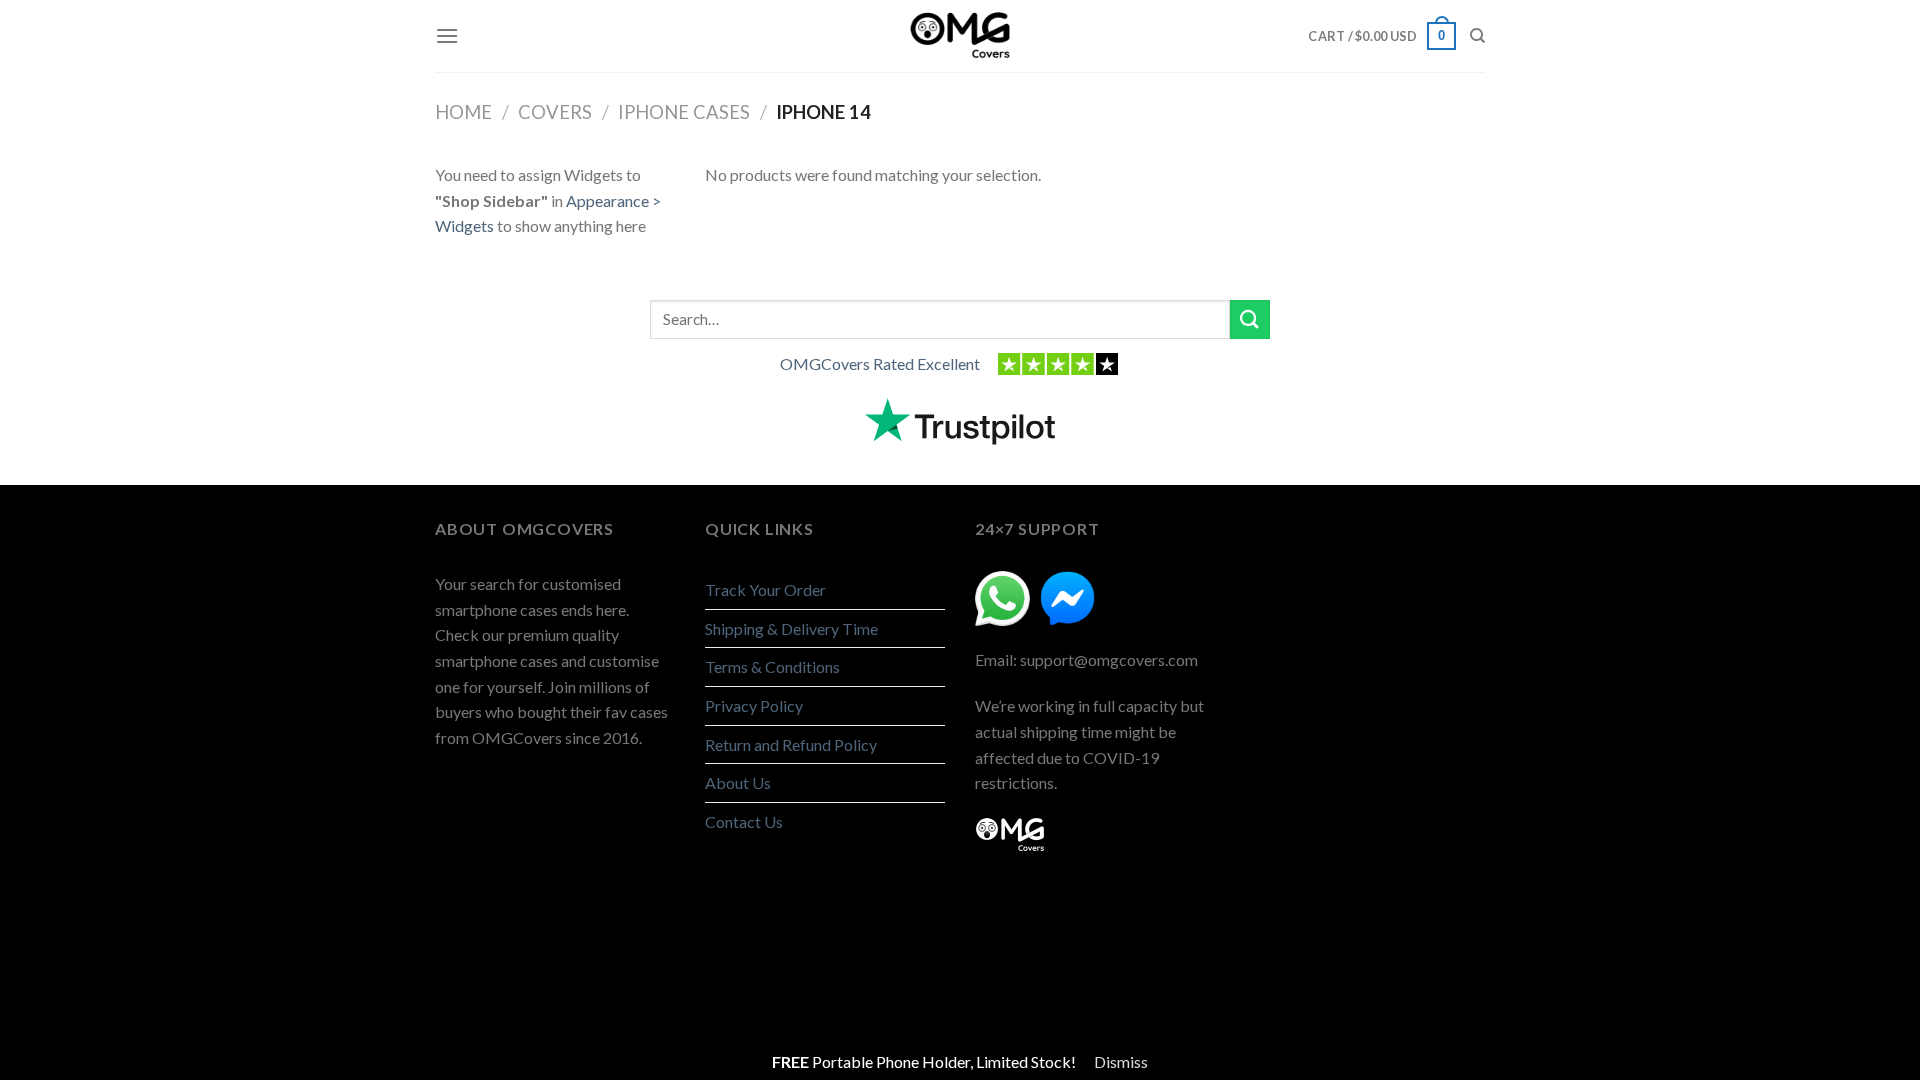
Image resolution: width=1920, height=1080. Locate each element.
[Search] (1477, 36)
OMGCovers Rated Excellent (880, 363)
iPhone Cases (684, 112)
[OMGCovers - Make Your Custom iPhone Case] (960, 36)
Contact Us (744, 821)
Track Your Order (765, 589)
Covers (555, 112)
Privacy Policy (754, 705)
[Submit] (1250, 319)
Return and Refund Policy (791, 744)
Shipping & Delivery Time (791, 628)
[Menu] (447, 35)
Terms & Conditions (772, 666)
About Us (738, 782)
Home (463, 112)
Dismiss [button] (1121, 1061)
